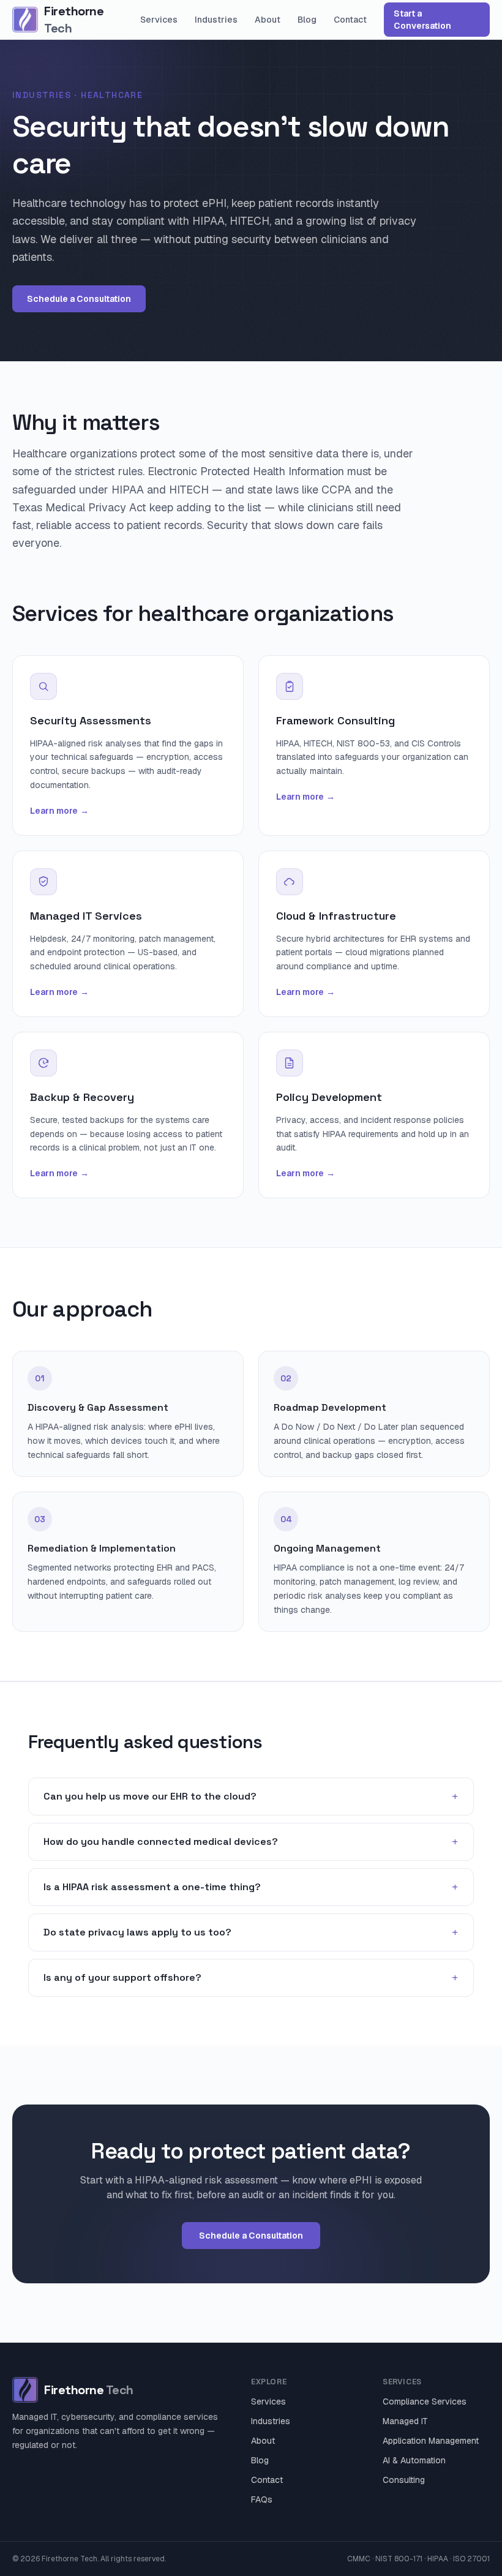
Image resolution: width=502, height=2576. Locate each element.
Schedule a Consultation (79, 299)
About (268, 20)
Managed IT (405, 2421)
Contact (350, 20)
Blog (307, 20)
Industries (216, 20)
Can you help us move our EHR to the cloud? (251, 1797)
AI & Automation (414, 2460)
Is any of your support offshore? (251, 1978)
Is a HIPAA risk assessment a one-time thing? (251, 1887)
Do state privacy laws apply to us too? (251, 1932)
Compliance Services (425, 2401)
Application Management (431, 2441)
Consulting (404, 2480)
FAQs (262, 2499)
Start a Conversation (422, 20)
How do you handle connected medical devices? (251, 1842)
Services (159, 20)
